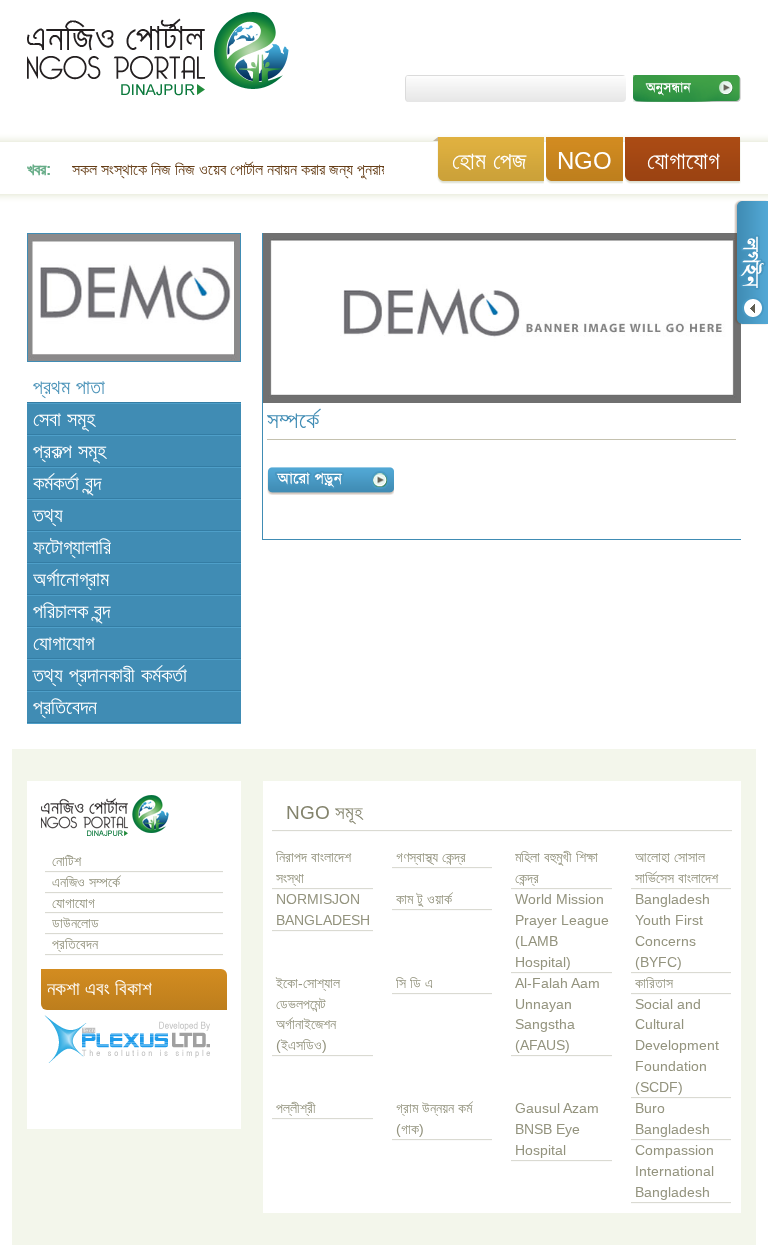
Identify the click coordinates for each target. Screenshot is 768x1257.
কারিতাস (654, 983)
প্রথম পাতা (69, 387)
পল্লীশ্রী (296, 1108)
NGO (584, 160)
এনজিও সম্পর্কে (86, 882)
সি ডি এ (414, 983)
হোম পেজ (489, 160)
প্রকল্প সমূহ (69, 451)
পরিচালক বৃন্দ (71, 611)
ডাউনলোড (75, 923)
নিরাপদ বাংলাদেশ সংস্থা (313, 868)
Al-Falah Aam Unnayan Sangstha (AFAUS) (557, 1015)
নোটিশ (66, 861)
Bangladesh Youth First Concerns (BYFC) (672, 931)
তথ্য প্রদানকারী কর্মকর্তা (110, 675)
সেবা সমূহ (64, 419)
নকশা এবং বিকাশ (99, 988)
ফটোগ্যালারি (72, 547)
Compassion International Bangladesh (674, 1171)
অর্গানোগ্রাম (71, 579)
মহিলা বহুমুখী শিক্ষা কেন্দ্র (556, 868)
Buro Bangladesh (672, 1119)
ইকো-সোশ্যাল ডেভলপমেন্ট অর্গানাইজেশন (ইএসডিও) (308, 1015)
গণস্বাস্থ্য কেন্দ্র (431, 857)
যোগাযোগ (683, 160)
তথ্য (48, 515)
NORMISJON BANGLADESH (323, 910)
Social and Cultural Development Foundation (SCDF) (677, 1046)
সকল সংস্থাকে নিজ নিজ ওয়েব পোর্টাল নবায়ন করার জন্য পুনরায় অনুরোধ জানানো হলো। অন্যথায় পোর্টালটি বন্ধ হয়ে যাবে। (379, 169)
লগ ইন (751, 262)
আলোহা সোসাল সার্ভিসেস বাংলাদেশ (676, 868)
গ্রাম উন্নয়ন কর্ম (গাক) (434, 1119)
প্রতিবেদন (65, 707)
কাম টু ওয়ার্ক (424, 899)
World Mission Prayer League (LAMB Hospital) (562, 931)
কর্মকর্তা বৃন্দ (67, 483)
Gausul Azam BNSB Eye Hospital (557, 1129)
